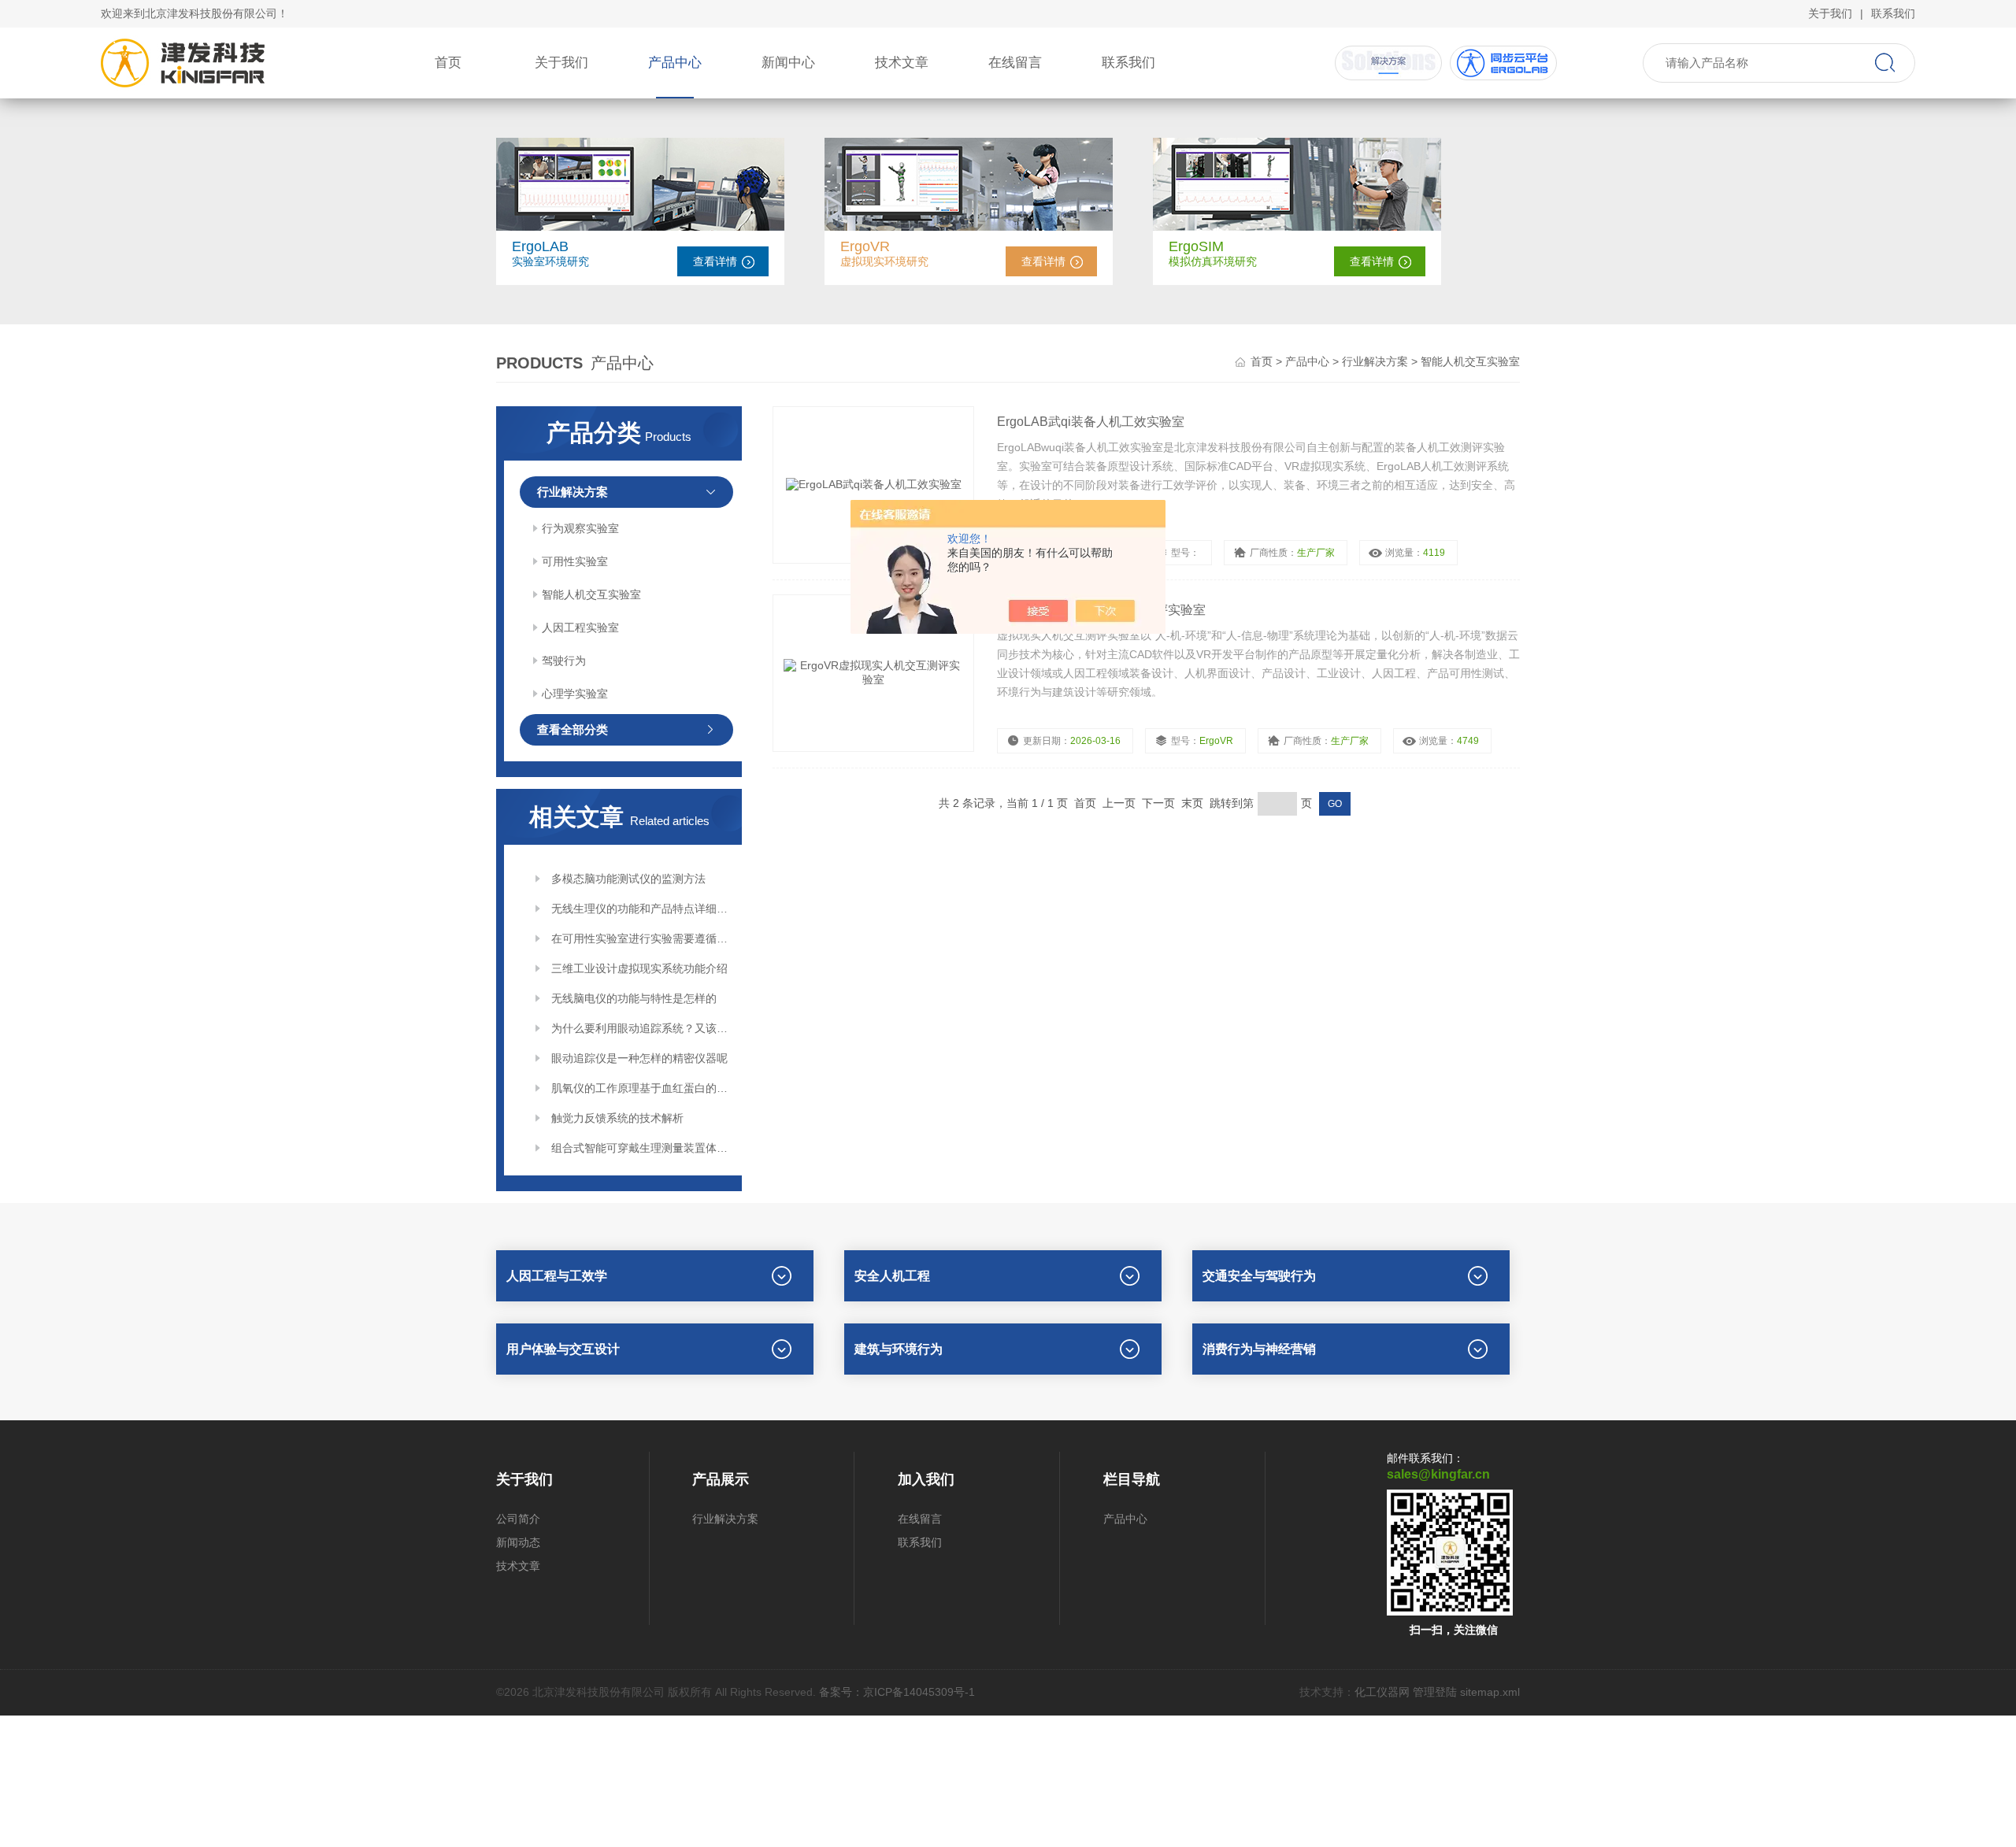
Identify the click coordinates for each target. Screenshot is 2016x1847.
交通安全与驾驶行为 (1259, 1276)
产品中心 (675, 63)
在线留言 (1015, 63)
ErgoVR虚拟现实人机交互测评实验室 (1101, 610)
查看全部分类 (573, 729)
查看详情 (715, 261)
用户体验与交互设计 (563, 1349)
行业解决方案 (1375, 361)
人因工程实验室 (580, 627)
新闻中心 (788, 63)
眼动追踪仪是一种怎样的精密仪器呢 (639, 1058)
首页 (448, 63)
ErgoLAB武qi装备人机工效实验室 (1091, 422)
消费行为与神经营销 (1259, 1349)
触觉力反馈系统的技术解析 (617, 1118)
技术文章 (902, 63)
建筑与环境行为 (899, 1349)
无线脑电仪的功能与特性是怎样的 (634, 998)
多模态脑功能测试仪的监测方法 (628, 879)
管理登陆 (1435, 1692)
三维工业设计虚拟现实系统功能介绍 (639, 968)
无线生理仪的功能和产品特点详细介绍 (641, 909)
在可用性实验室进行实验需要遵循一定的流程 (641, 938)
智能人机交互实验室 (591, 594)
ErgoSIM (1196, 246)
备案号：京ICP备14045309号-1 (897, 1692)
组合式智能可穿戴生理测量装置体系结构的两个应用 (641, 1148)
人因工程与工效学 (557, 1276)
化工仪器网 (1382, 1692)
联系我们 (1893, 13)
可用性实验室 (575, 561)
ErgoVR (865, 246)
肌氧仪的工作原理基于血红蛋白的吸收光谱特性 (641, 1088)
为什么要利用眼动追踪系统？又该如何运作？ (641, 1028)
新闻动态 (518, 1542)
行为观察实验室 (580, 528)
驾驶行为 (564, 661)
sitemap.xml (1490, 1692)
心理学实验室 (575, 694)
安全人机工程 (892, 1276)
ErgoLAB (540, 246)
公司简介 (518, 1519)
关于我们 (1830, 13)
